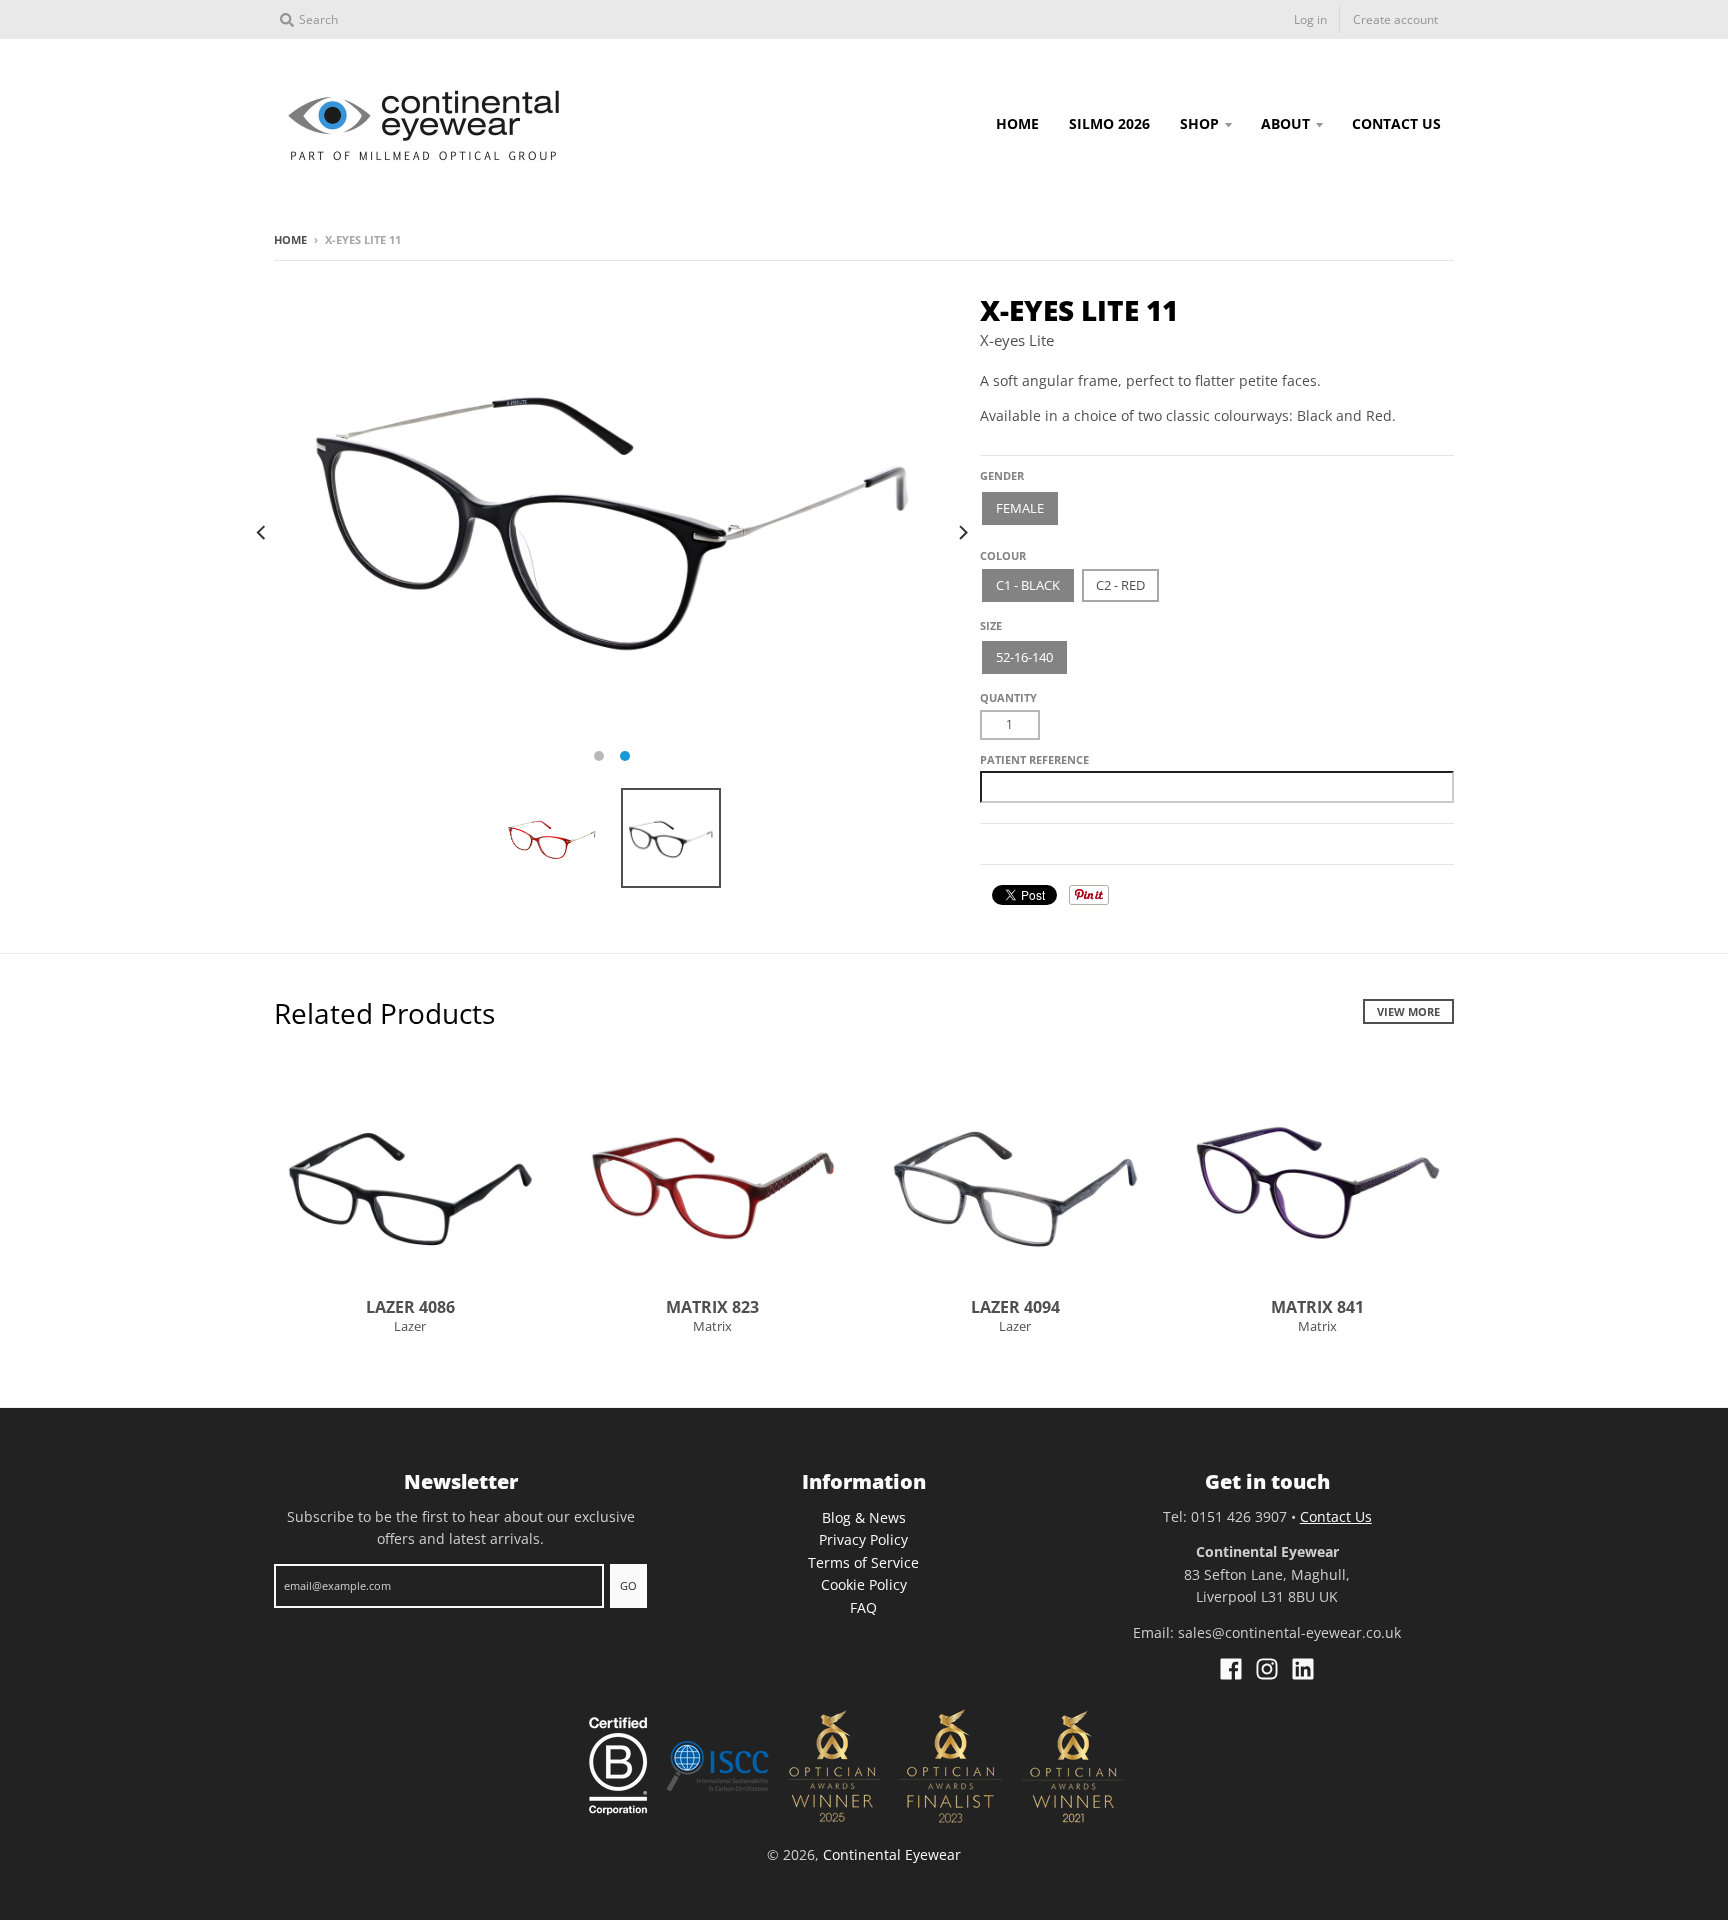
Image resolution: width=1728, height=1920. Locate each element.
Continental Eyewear (892, 1854)
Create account (1395, 19)
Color (999, 548)
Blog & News (864, 1517)
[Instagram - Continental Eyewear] (1267, 1669)
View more (1408, 1011)
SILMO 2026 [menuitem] (1109, 123)
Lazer (410, 1326)
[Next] (962, 532)
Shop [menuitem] (1199, 123)
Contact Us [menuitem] (1396, 123)
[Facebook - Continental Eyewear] (1231, 1669)
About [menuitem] (1285, 123)
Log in (1310, 19)
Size (991, 625)
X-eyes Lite (1017, 340)
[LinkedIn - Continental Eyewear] (1303, 1669)
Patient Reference (1034, 759)
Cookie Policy (864, 1584)
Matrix (712, 1326)
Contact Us (1336, 1516)
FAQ (863, 1607)
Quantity (1008, 697)
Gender (1002, 475)
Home (290, 239)
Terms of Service (863, 1562)
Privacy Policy (863, 1539)
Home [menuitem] (1017, 123)
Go (628, 1585)
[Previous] (262, 532)
